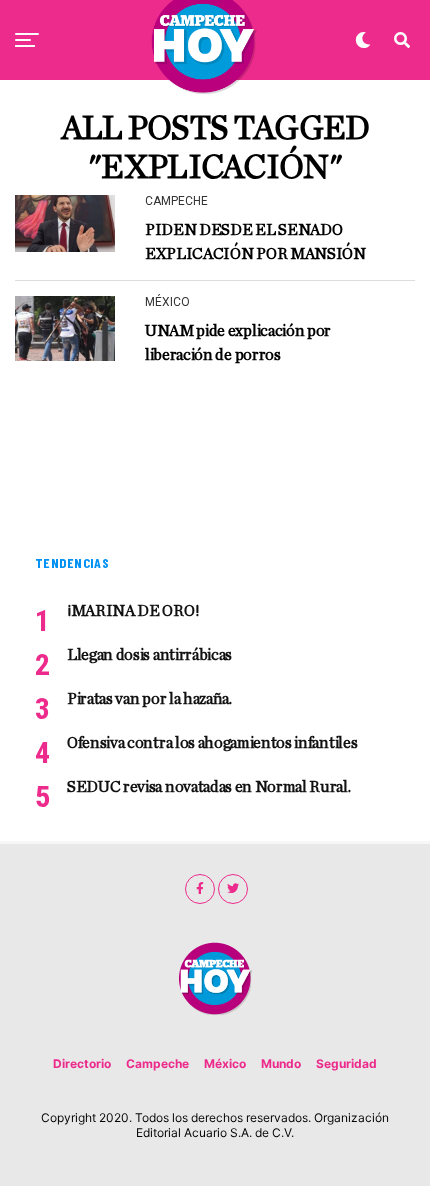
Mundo (281, 1063)
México (225, 1063)
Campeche (157, 1063)
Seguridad (346, 1063)
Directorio (82, 1063)
